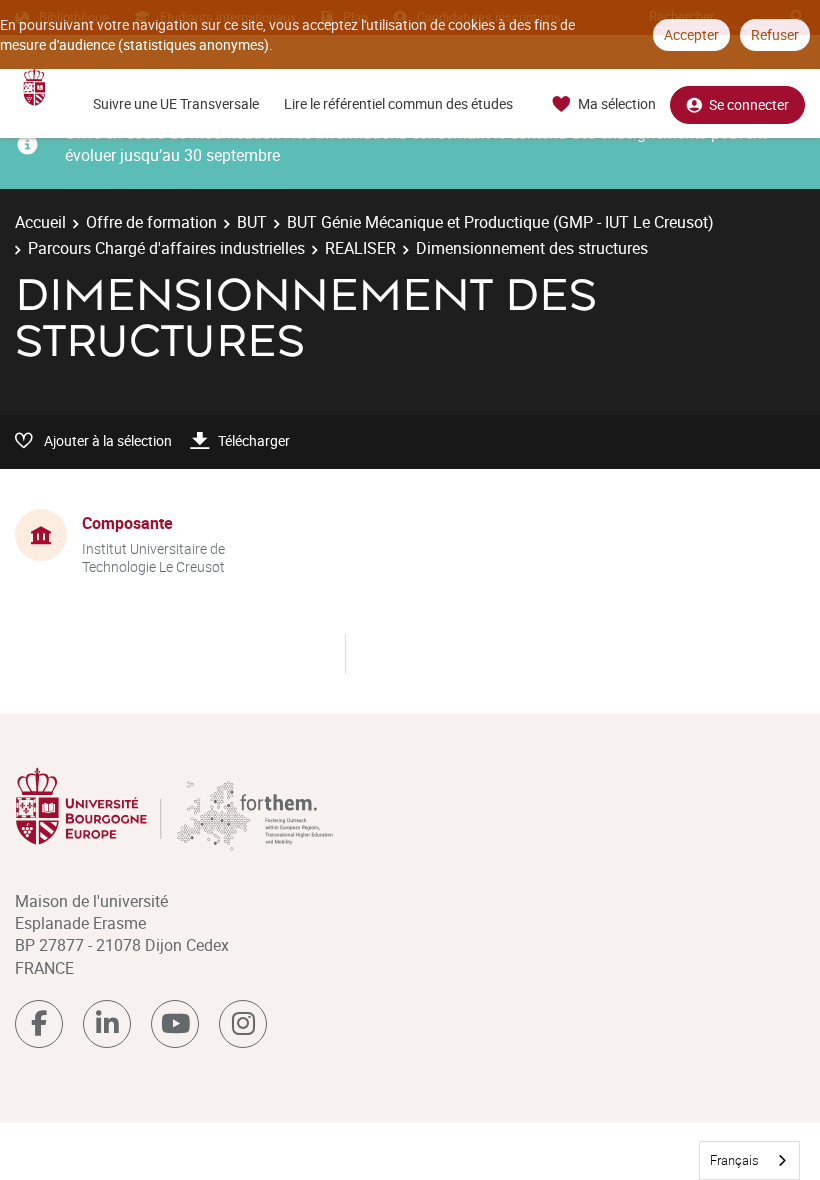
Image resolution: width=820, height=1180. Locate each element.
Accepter (691, 34)
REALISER (360, 248)
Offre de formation (151, 222)
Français (734, 1160)
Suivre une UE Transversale (176, 103)
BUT (252, 222)
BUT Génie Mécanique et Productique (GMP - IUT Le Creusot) (500, 222)
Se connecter (749, 104)
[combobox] (749, 1160)
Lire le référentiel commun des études (398, 103)
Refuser (775, 34)
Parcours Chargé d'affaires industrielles (166, 248)
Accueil (40, 222)
